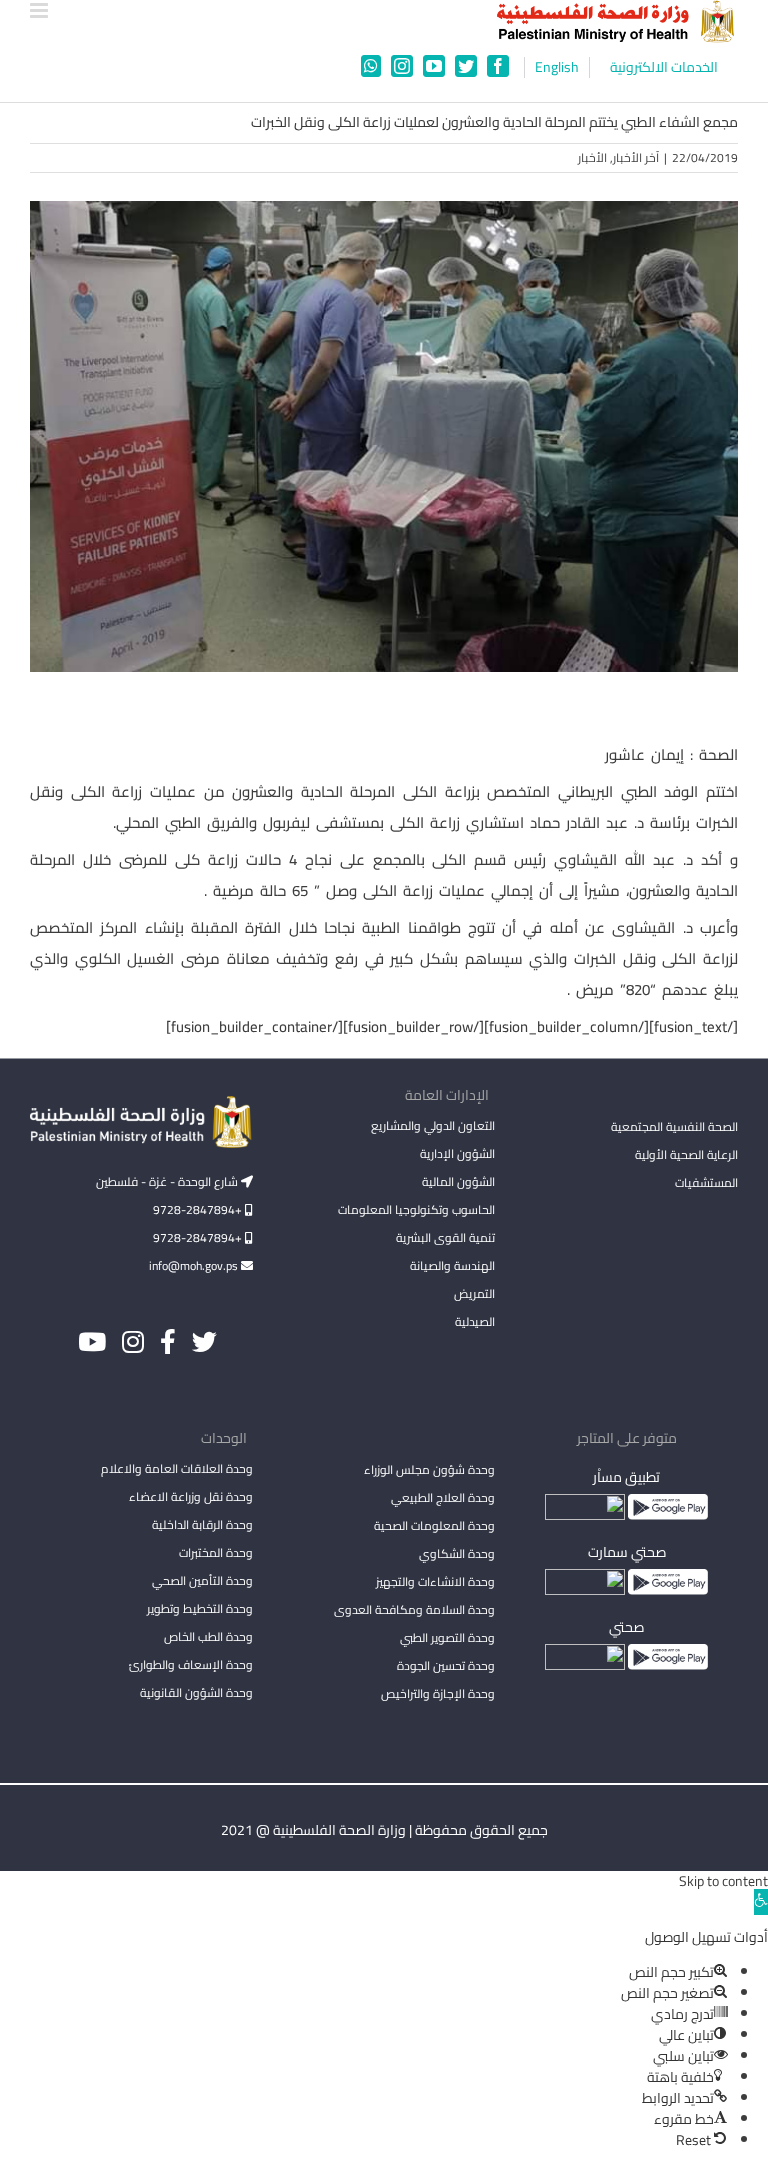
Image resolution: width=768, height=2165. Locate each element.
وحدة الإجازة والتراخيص (438, 1693)
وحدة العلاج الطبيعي (443, 1497)
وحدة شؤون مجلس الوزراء (429, 1471)
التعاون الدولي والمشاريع (433, 1125)
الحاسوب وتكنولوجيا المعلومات (416, 1209)
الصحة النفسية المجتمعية (674, 1128)
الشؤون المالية (458, 1181)
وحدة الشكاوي (457, 1553)
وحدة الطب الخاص (208, 1636)
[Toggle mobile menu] (40, 10)
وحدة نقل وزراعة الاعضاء (191, 1496)
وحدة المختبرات (216, 1552)
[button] (761, 1902)
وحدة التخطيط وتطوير (200, 1608)
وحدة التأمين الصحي (202, 1580)
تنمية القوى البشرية (445, 1237)
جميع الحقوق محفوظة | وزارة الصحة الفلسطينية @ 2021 (384, 1830)
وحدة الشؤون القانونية (196, 1692)
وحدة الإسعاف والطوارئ (191, 1664)
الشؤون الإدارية (457, 1153)
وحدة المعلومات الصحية (434, 1525)
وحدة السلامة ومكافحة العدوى (414, 1609)
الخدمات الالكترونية (664, 67)
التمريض (474, 1293)
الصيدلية (475, 1321)
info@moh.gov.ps (195, 1265)
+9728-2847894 (199, 1209)
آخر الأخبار (636, 157)
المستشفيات (706, 1182)
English (557, 67)
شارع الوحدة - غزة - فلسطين (168, 1181)
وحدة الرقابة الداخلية (202, 1524)
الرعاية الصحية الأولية (686, 1154)
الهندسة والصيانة (452, 1265)
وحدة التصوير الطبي (447, 1637)
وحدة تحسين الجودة (446, 1665)
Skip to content (723, 1881)
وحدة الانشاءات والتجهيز (435, 1581)
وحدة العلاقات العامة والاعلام (177, 1468)
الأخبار (592, 157)
